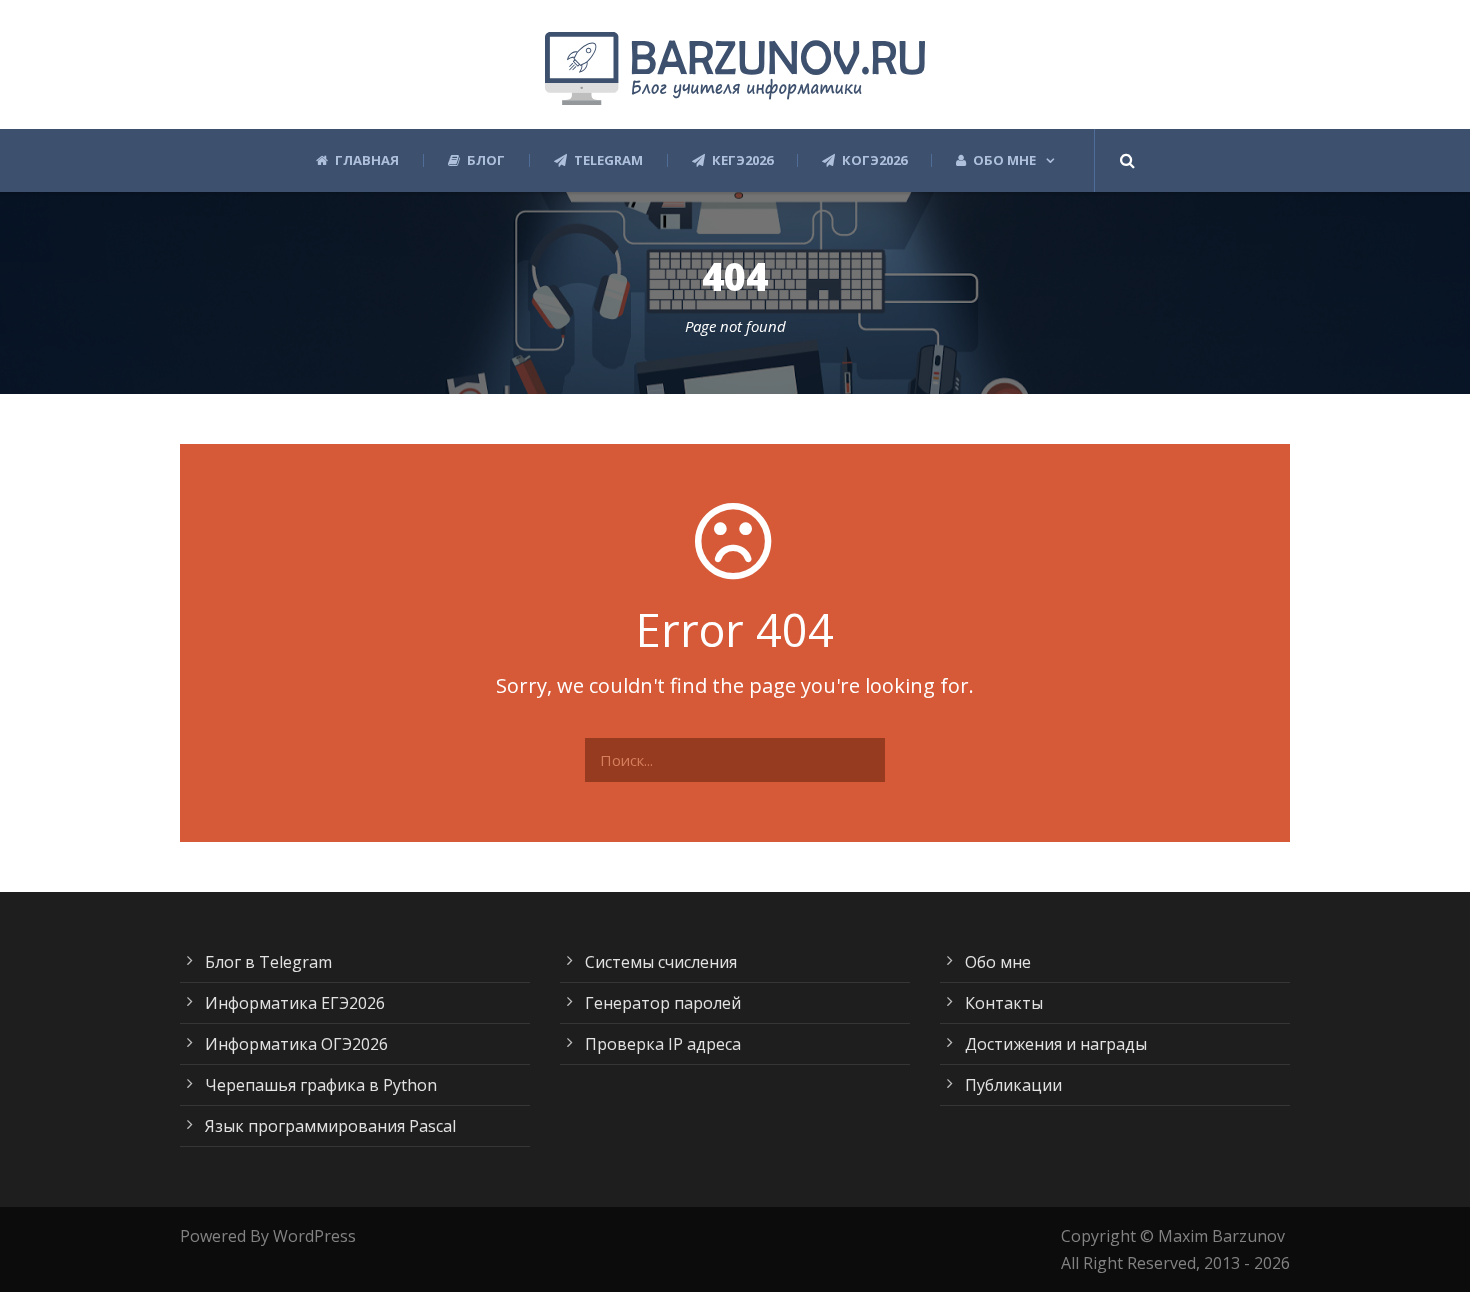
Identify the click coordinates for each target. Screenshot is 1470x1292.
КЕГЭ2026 (742, 160)
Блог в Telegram (268, 962)
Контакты (1004, 1003)
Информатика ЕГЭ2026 (295, 1003)
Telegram (608, 160)
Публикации (1013, 1085)
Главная (367, 160)
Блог (486, 160)
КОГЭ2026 (874, 160)
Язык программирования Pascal (330, 1126)
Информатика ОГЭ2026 (296, 1044)
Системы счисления (661, 962)
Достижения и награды (1056, 1044)
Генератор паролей (663, 1003)
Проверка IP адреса (663, 1044)
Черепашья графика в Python (321, 1085)
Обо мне (1004, 160)
